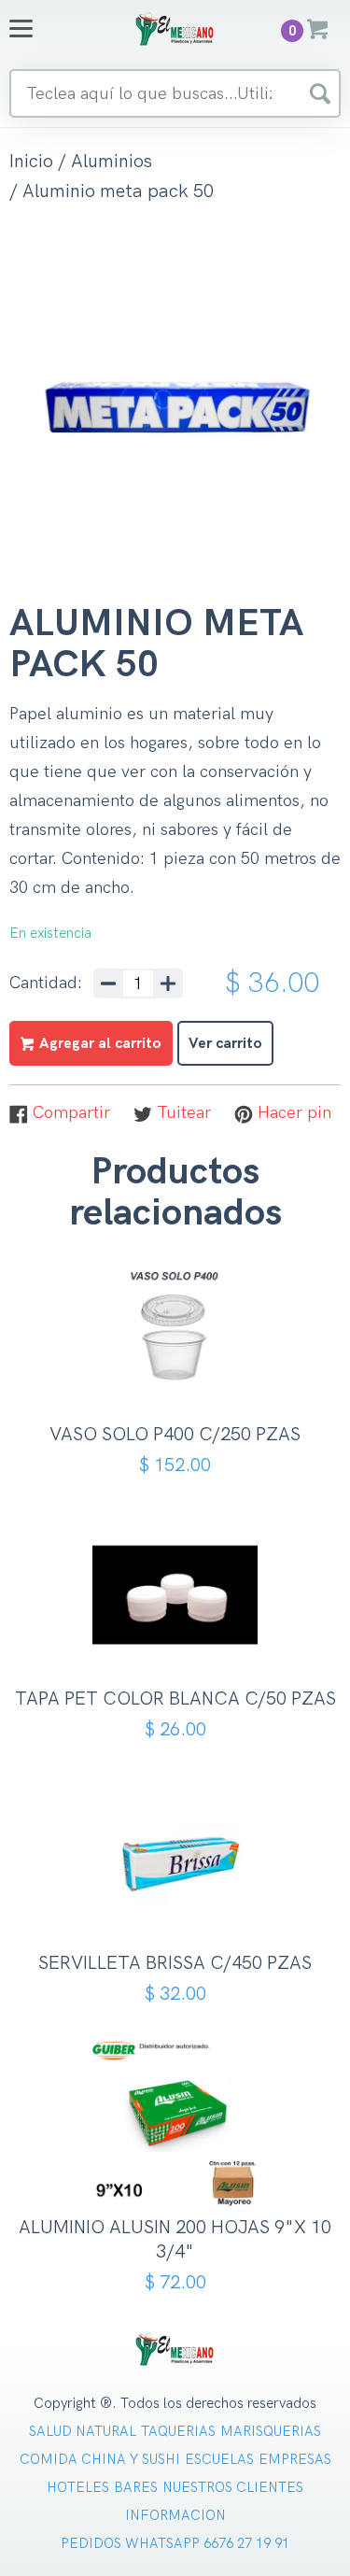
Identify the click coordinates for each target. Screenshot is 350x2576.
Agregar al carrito (182, 1371)
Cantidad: (46, 984)
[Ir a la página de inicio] (175, 28)
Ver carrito (225, 1044)
